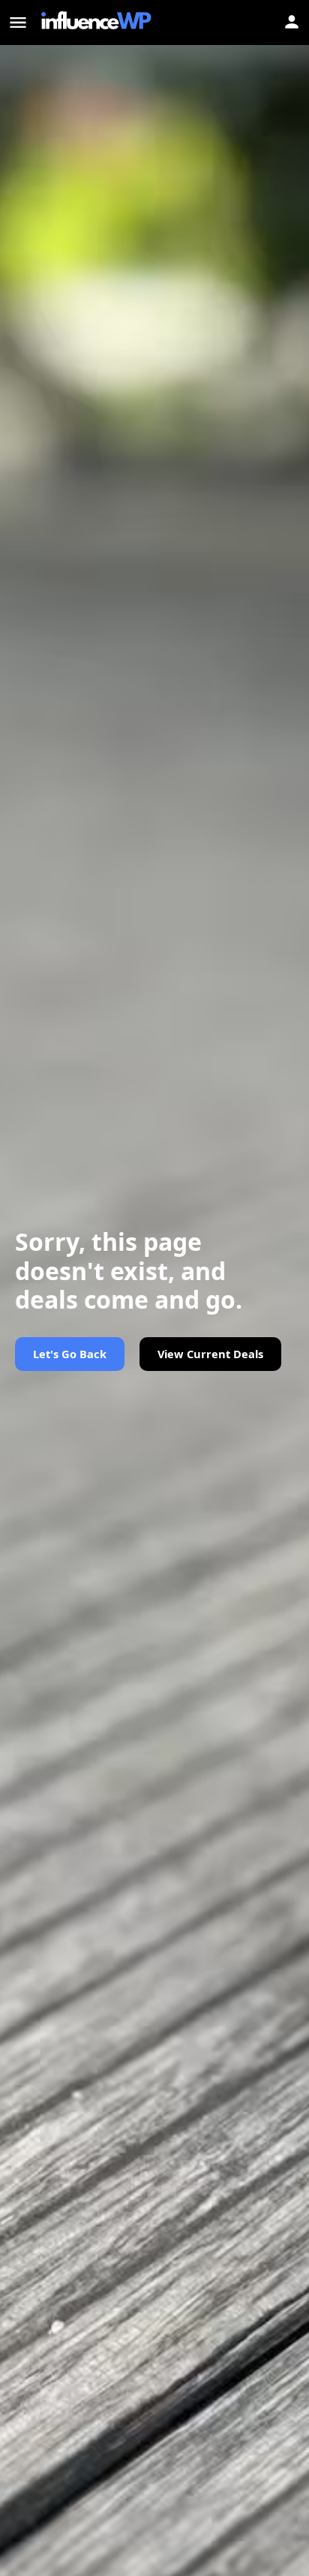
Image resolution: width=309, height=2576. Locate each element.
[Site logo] (98, 23)
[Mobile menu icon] (18, 23)
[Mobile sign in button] (292, 22)
